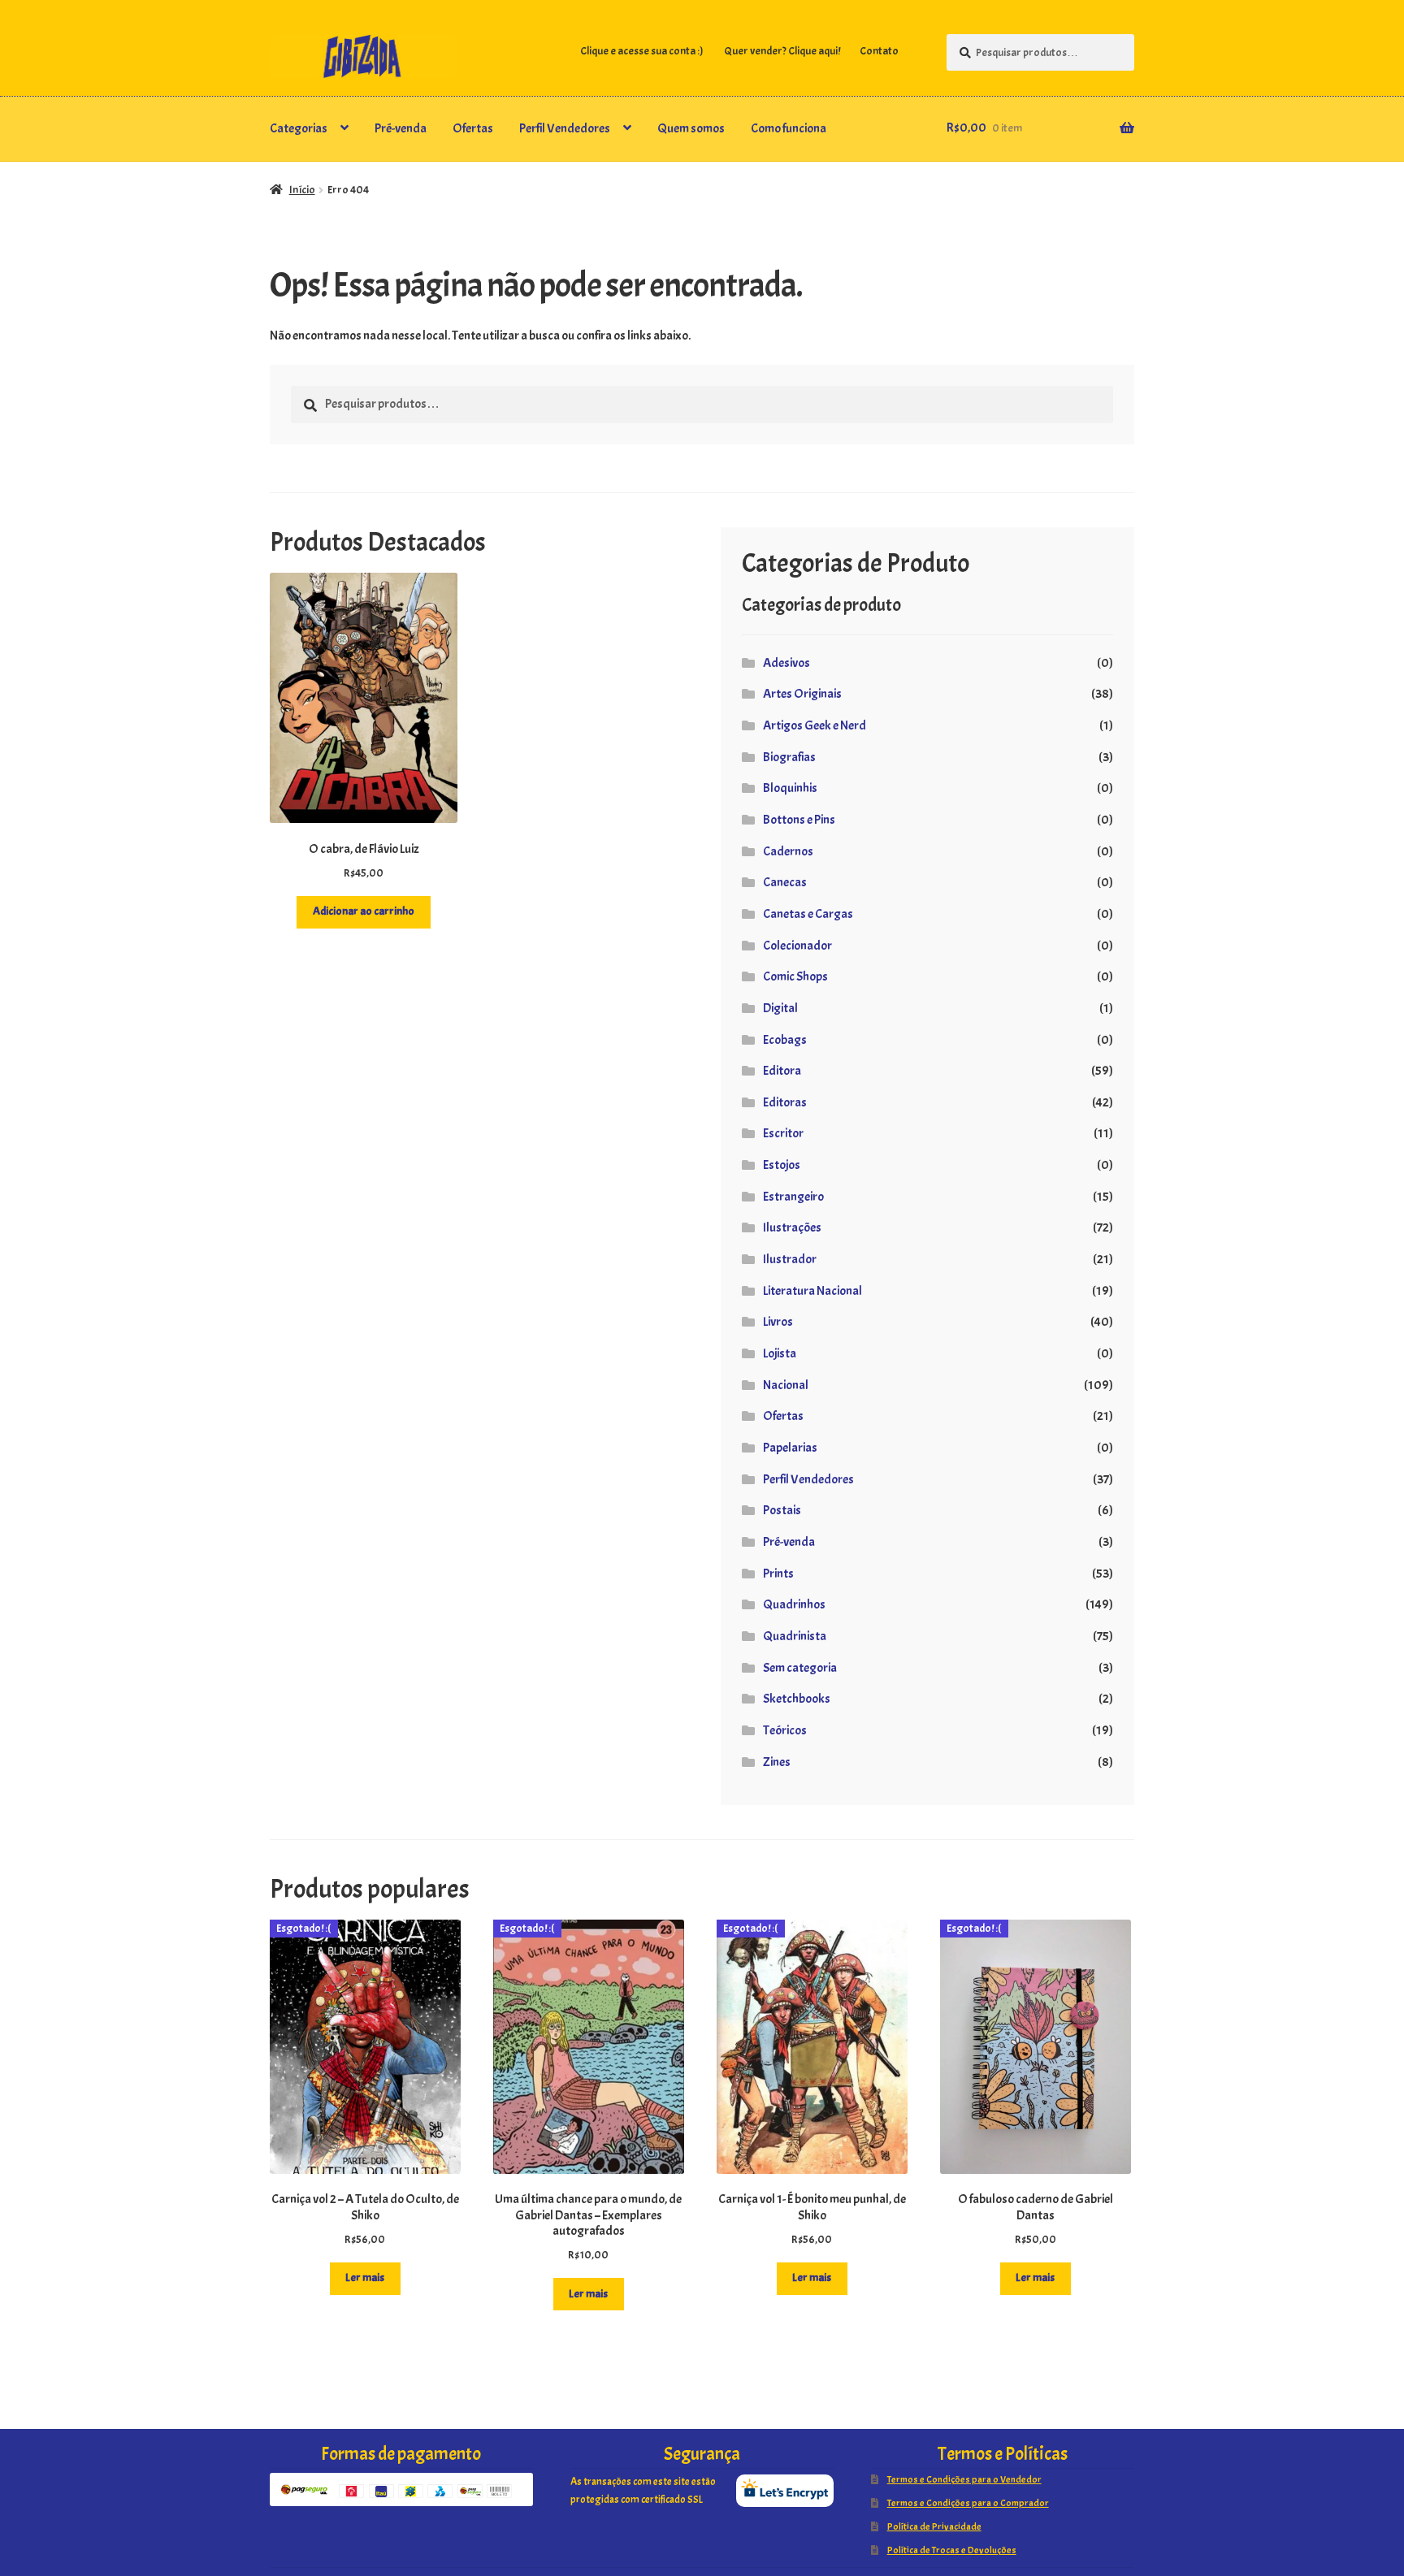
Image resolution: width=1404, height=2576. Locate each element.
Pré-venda (401, 128)
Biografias (789, 757)
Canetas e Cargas (808, 914)
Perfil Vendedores (565, 128)
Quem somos (691, 128)
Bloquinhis (790, 788)
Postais (782, 1510)
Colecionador (797, 946)
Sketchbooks (797, 1699)
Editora (782, 1071)
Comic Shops (795, 976)
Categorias (299, 128)
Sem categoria (800, 1668)
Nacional (786, 1385)
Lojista (780, 1353)
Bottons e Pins (799, 820)
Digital (780, 1008)
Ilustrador (790, 1259)
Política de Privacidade (934, 2526)
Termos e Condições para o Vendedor (964, 2479)
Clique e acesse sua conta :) (642, 51)
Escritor (783, 1133)
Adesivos (786, 663)
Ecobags (785, 1040)
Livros (778, 1322)
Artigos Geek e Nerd (815, 725)
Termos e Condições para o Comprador (968, 2503)
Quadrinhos (794, 1604)
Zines (777, 1762)
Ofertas (473, 128)
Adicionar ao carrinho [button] (364, 911)
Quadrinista (795, 1636)
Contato (879, 51)
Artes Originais (802, 694)
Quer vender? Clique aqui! (782, 51)
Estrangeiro (793, 1197)
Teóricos (785, 1730)
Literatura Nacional (812, 1291)
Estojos (782, 1165)
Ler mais (365, 2277)
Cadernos (788, 851)
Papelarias (790, 1448)
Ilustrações (792, 1227)
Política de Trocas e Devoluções (952, 2550)
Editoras (785, 1102)
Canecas (785, 882)
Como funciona (789, 128)
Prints (778, 1574)
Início (302, 190)
